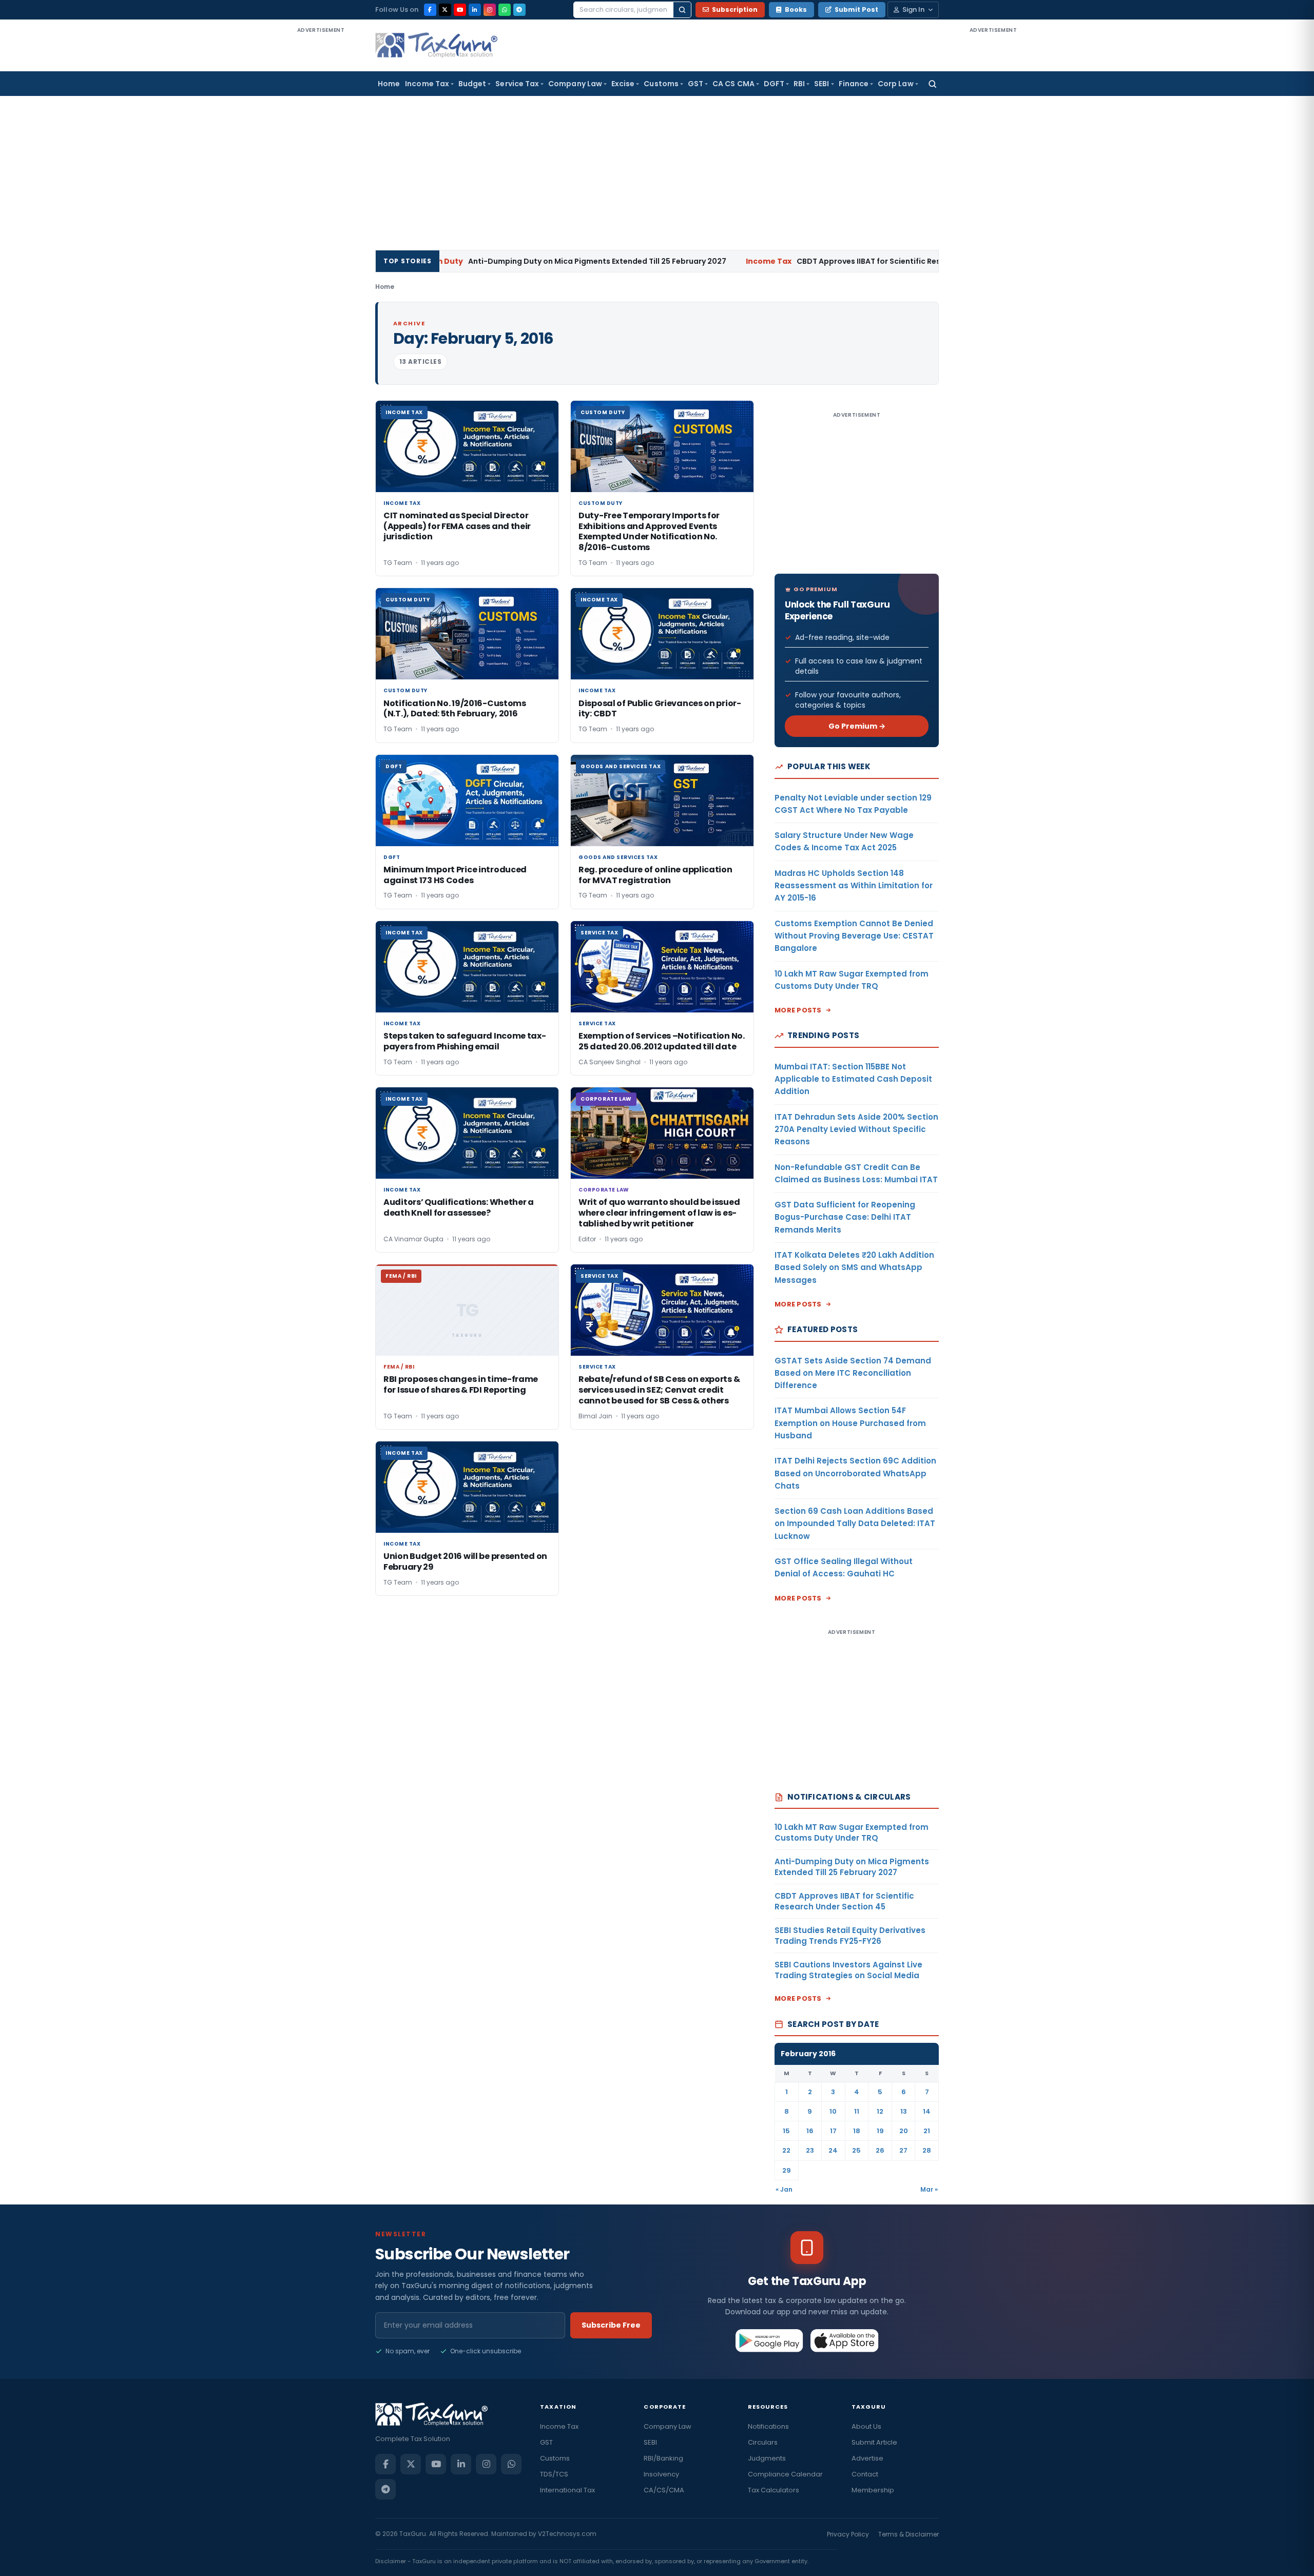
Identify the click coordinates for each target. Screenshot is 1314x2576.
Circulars (763, 2442)
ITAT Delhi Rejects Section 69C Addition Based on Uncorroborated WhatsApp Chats (855, 1473)
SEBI (822, 84)
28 (927, 2150)
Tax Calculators (774, 2490)
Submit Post (856, 9)
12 (880, 2111)
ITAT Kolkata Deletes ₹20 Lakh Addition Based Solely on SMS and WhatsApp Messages (854, 1267)
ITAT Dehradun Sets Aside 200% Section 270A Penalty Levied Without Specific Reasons (856, 1129)
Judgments (767, 2458)
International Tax (567, 2490)
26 (880, 2150)
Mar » (929, 2189)
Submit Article (874, 2442)
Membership (873, 2490)
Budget (472, 84)
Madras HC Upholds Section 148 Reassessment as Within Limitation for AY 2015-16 (854, 886)
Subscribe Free (611, 2325)
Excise (623, 84)
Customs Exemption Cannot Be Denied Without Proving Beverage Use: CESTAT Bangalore (854, 936)
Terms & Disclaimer (909, 2534)
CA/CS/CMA (664, 2490)
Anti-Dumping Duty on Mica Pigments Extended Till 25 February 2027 (468, 261)
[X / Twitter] (445, 10)
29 (787, 2170)
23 (810, 2150)
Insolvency (661, 2474)
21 (927, 2131)
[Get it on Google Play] (770, 2340)
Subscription (735, 9)
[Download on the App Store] (845, 2340)
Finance (854, 84)
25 (856, 2150)
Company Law (575, 84)
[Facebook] (430, 10)
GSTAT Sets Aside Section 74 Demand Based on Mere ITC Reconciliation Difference (853, 1373)
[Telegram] (519, 10)
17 (833, 2131)
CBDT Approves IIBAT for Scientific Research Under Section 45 (787, 261)
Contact (865, 2474)
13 (904, 2111)
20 (904, 2131)
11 (857, 2111)
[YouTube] (460, 10)
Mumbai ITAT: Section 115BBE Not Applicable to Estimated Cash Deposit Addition (853, 1079)
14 (927, 2111)
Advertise (867, 2458)
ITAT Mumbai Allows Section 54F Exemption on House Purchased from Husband (850, 1423)
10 (833, 2111)
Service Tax (517, 84)
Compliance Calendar (785, 2474)
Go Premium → (857, 726)
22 (786, 2150)
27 (903, 2150)
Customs (661, 84)
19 (880, 2131)
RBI (799, 84)
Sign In (913, 9)
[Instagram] (490, 10)
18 (857, 2131)
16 (810, 2131)
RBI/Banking (663, 2458)
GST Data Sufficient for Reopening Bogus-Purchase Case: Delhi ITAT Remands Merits (845, 1217)
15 (786, 2131)
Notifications (768, 2426)
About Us (866, 2426)
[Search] (682, 10)
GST (695, 84)
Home (389, 84)
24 (833, 2150)
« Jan (784, 2189)
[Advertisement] (321, 189)
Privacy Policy (848, 2534)
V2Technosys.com (567, 2534)
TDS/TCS (554, 2474)
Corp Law (896, 84)
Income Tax (427, 84)
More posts (798, 1010)
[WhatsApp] (505, 10)
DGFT (774, 84)
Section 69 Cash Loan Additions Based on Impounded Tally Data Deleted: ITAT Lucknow (855, 1524)
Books (796, 9)
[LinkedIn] (475, 10)
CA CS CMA (733, 84)
